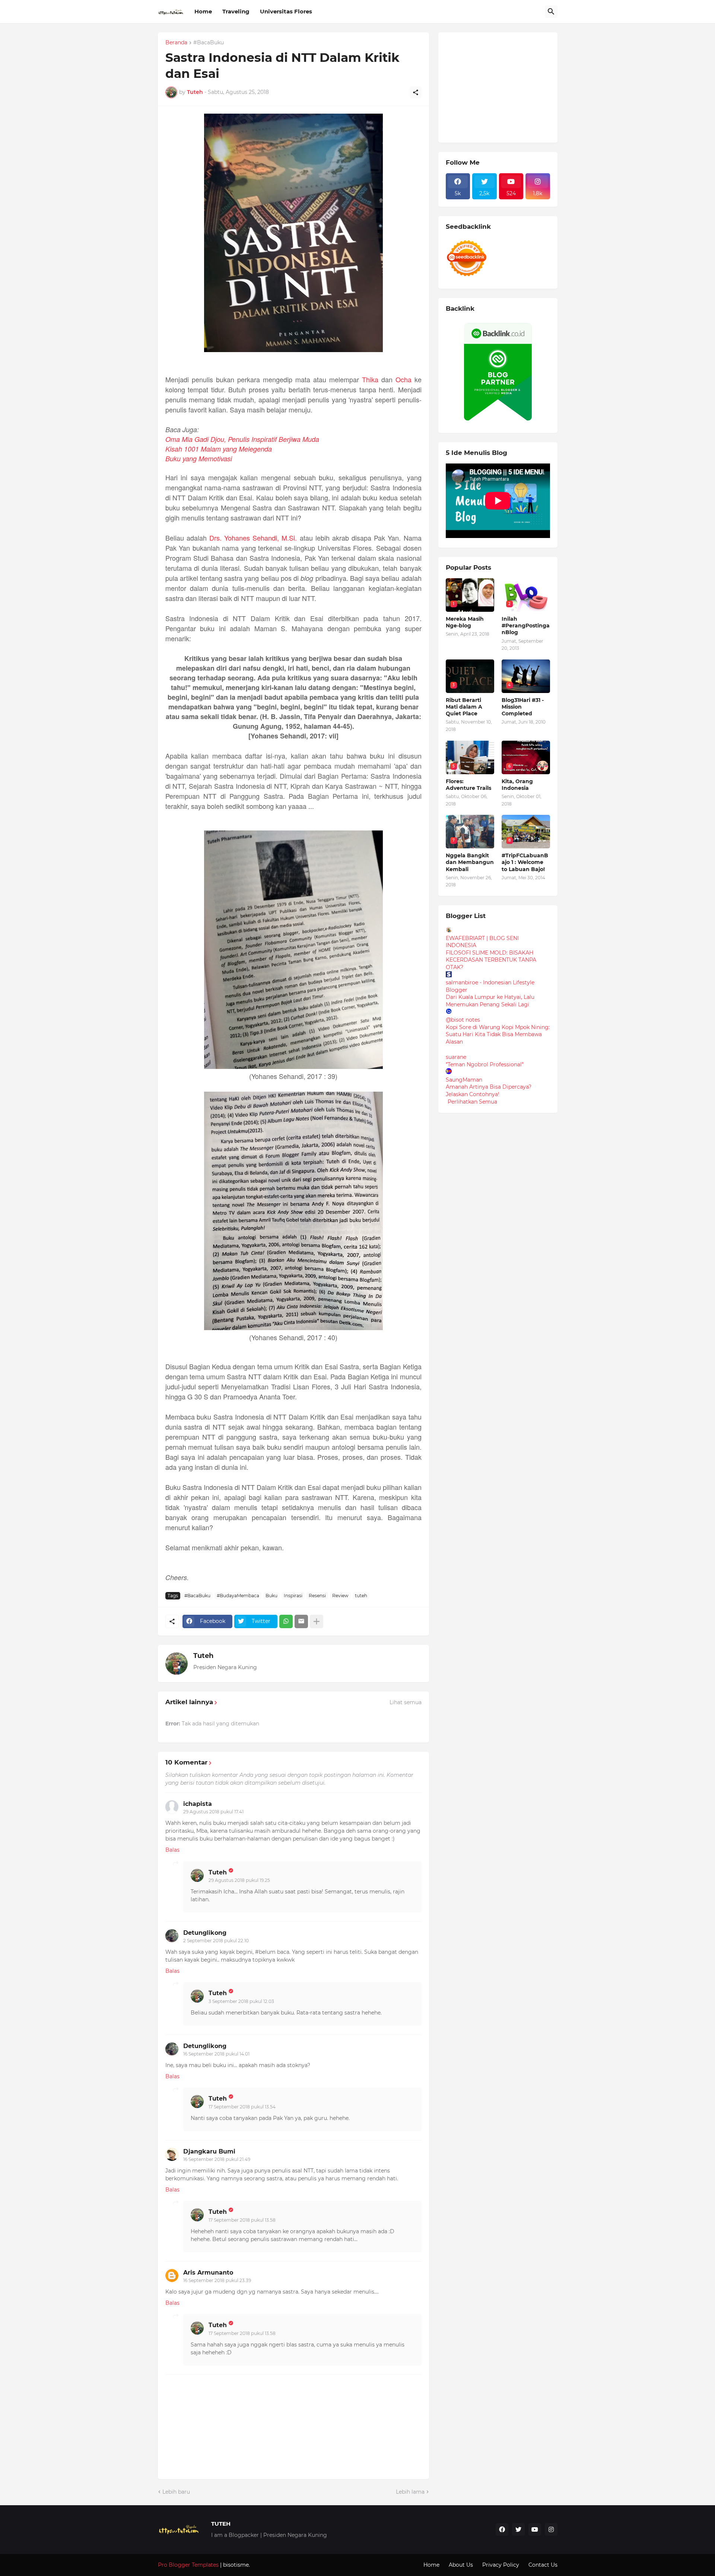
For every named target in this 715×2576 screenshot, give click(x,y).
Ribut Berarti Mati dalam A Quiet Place (464, 707)
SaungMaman (464, 1080)
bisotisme (235, 2565)
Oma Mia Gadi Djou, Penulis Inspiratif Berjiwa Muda (242, 439)
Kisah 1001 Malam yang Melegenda (219, 449)
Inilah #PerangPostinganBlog (526, 626)
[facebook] (502, 2529)
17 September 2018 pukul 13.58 (242, 2220)
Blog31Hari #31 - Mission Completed (523, 707)
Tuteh (203, 1656)
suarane (456, 1057)
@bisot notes (463, 1020)
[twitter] (518, 2529)
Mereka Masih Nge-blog (465, 622)
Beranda (176, 43)
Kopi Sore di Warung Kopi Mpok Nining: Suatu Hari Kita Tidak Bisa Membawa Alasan (498, 1034)
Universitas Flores (286, 11)
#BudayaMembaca (238, 1596)
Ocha (403, 379)
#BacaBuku (209, 43)
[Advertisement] (502, 86)
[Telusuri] (551, 12)
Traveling (236, 11)
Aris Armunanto (208, 2273)
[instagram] (551, 2529)
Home (203, 11)
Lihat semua (406, 1702)
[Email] (301, 1621)
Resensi (317, 1596)
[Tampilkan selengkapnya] (317, 1621)
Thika (370, 379)
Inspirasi (293, 1596)
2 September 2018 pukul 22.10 (216, 1941)
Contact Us (543, 2565)
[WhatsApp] (286, 1621)
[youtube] (535, 2529)
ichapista (198, 1804)
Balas (172, 1850)
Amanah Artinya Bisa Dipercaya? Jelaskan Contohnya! (489, 1091)
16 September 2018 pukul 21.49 (217, 2159)
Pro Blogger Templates (188, 2565)
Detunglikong (205, 1933)
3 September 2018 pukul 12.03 (241, 2001)
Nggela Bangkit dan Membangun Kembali (470, 862)
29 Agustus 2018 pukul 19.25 (239, 1880)
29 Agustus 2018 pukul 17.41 (213, 1812)
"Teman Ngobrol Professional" (485, 1064)
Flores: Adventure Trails (468, 785)
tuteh (361, 1596)
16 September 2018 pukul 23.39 (217, 2280)
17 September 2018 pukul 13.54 (242, 2107)
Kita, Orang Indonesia (517, 785)
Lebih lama (410, 2492)
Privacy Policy (501, 2565)
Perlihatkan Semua (472, 1102)
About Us (461, 2565)
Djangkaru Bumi (209, 2151)
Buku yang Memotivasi (199, 458)
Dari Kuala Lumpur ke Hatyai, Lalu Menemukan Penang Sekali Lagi (490, 1001)
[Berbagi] (416, 92)
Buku (271, 1596)
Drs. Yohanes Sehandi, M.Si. (253, 538)
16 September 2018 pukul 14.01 (216, 2054)
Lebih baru (176, 2492)
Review (340, 1596)
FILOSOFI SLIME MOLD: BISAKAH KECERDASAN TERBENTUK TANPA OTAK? (491, 960)
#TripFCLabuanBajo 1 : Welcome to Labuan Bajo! (525, 862)
